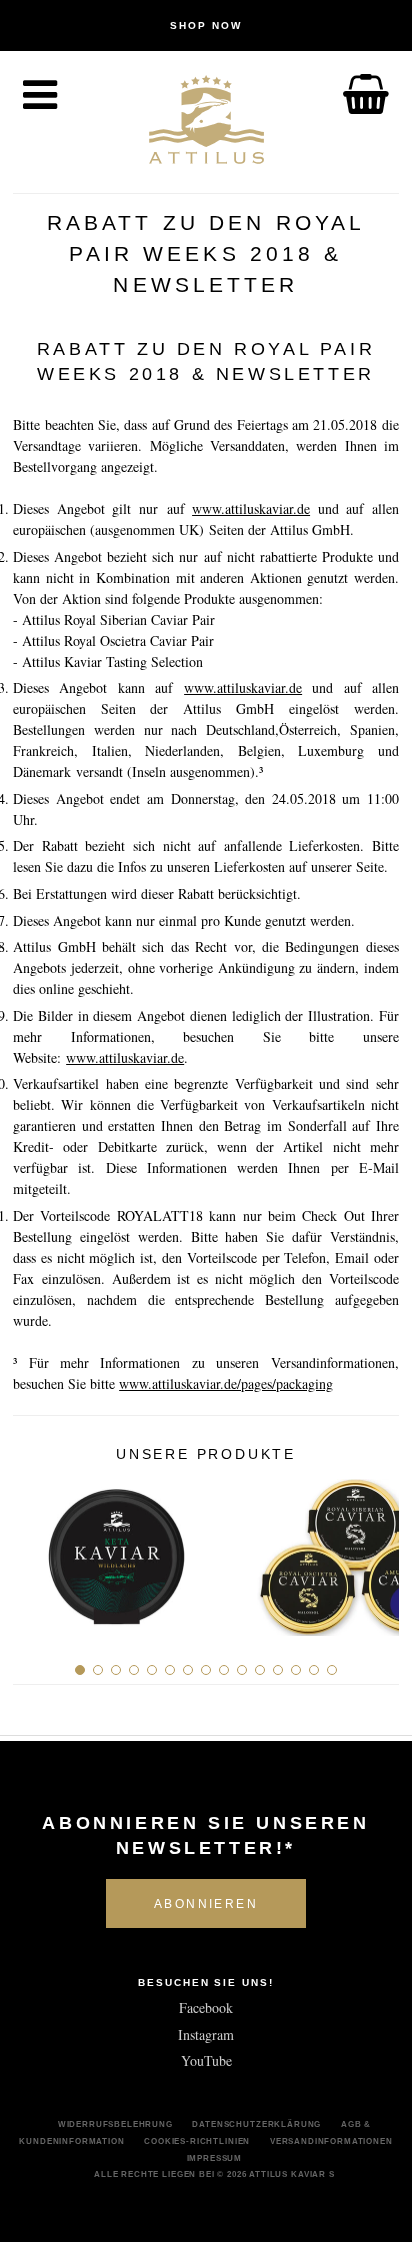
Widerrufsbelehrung (115, 2124)
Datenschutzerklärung (256, 2124)
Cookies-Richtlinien (197, 2141)
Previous (35, 1550)
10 (242, 1670)
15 (332, 1670)
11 (260, 1670)
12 (278, 1670)
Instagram (206, 2034)
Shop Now (206, 25)
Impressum (215, 2158)
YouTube (206, 2060)
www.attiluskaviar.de (251, 508)
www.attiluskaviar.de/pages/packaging (226, 1383)
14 (314, 1670)
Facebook (206, 2007)
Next (376, 1550)
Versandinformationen (331, 2141)
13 (296, 1670)
